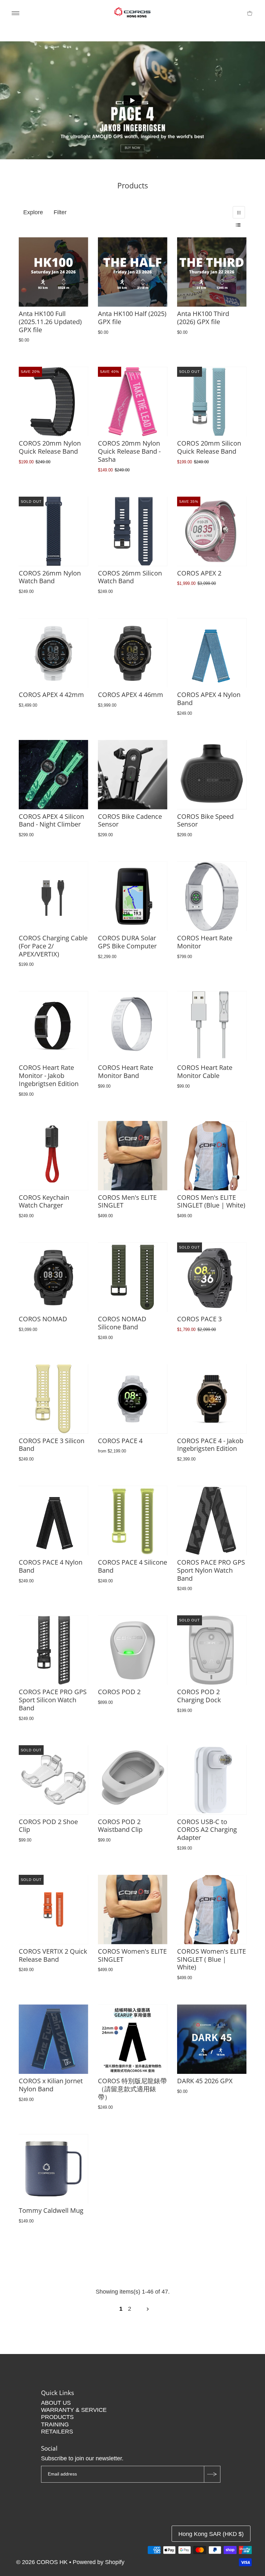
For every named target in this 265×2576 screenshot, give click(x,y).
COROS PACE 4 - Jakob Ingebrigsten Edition (210, 1445)
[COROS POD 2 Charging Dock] (212, 1650)
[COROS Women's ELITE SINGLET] (133, 1910)
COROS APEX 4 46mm (131, 695)
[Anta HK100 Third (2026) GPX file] (212, 272)
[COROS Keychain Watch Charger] (53, 1156)
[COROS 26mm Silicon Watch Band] (133, 531)
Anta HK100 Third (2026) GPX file (203, 318)
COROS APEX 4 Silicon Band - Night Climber (51, 820)
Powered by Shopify (99, 2562)
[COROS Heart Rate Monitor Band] (133, 1026)
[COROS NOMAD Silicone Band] (133, 1277)
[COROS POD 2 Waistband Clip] (133, 1780)
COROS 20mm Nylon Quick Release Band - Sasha (129, 451)
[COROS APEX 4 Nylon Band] (212, 653)
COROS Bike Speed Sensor (205, 820)
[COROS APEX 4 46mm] (133, 653)
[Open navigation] (16, 13)
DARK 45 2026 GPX (205, 2081)
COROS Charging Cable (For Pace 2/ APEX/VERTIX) (53, 946)
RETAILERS (57, 2432)
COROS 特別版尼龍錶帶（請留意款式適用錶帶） (132, 2089)
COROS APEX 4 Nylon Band (209, 699)
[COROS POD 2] (133, 1650)
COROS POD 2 (119, 1692)
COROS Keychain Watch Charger (44, 1201)
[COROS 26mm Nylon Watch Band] (53, 531)
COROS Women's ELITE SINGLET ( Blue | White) (212, 1959)
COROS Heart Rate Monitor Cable (205, 1072)
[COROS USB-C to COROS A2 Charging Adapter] (212, 1780)
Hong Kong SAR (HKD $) (211, 2534)
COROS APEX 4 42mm (51, 695)
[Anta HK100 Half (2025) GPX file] (133, 272)
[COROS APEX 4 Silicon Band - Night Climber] (53, 775)
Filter (60, 212)
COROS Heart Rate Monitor (205, 942)
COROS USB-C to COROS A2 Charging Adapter (207, 1830)
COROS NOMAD (43, 1319)
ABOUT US (56, 2403)
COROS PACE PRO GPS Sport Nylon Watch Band (211, 1570)
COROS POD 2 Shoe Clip (48, 1826)
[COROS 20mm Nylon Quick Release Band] (53, 401)
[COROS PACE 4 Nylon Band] (53, 1520)
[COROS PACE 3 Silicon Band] (53, 1399)
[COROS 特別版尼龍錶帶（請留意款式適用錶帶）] (133, 2039)
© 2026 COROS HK (43, 2562)
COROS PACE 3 (199, 1319)
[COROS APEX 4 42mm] (53, 653)
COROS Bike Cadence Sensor (130, 820)
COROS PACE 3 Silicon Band (52, 1445)
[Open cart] (250, 13)
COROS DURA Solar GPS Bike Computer (127, 942)
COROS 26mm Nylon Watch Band (50, 577)
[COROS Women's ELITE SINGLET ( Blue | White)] (212, 1910)
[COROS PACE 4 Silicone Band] (133, 1520)
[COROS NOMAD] (53, 1277)
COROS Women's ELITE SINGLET (132, 1955)
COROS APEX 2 (199, 573)
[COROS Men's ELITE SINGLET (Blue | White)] (212, 1156)
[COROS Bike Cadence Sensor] (133, 775)
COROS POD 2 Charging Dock (199, 1696)
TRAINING (55, 2424)
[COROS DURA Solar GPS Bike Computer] (133, 896)
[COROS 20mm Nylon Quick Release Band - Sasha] (133, 401)
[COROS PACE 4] (133, 1399)
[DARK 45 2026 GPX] (212, 2039)
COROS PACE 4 (120, 1441)
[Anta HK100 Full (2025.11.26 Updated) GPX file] (53, 272)
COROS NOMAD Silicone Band (122, 1323)
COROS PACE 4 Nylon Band (51, 1566)
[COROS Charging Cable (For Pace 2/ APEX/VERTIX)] (53, 896)
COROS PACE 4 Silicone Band (132, 1566)
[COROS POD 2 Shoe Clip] (53, 1780)
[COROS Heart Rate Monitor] (212, 896)
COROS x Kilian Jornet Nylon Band (51, 2085)
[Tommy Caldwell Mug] (53, 2169)
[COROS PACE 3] (212, 1277)
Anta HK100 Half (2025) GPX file (132, 318)
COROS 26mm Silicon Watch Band (130, 577)
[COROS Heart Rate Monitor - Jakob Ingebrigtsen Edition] (53, 1026)
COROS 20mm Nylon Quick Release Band (50, 447)
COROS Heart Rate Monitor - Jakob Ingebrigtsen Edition (49, 1076)
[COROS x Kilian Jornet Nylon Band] (53, 2039)
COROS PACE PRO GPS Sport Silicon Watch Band (53, 1700)
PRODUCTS (57, 2417)
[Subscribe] (212, 2474)
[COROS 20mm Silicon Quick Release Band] (212, 401)
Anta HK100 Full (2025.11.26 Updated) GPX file (50, 322)
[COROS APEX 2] (212, 531)
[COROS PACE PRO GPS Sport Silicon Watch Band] (53, 1650)
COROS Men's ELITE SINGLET (127, 1201)
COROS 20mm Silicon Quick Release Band (209, 447)
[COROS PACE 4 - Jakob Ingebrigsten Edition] (212, 1399)
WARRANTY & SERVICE (74, 2410)
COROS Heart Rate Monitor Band (126, 1072)
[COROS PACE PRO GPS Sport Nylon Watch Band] (212, 1520)
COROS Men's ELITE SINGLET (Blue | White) (211, 1201)
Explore (33, 212)
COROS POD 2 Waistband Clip (120, 1826)
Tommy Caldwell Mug (51, 2210)
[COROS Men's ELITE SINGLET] (133, 1156)
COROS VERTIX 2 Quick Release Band (53, 1955)
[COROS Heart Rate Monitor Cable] (212, 1026)
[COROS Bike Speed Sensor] (212, 775)
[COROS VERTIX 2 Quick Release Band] (53, 1910)
